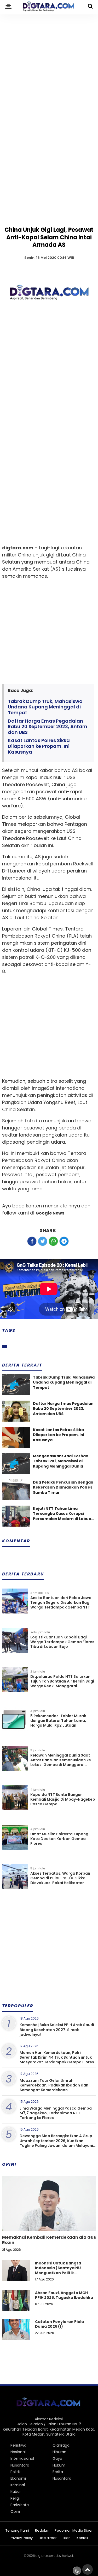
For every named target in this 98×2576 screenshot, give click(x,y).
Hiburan (59, 2452)
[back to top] (88, 2569)
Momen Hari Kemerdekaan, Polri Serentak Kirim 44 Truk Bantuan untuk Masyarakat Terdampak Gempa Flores (57, 2057)
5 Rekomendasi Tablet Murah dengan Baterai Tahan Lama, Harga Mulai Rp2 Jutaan (58, 1721)
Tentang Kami (17, 2531)
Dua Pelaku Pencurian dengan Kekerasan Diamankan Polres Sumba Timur (63, 1487)
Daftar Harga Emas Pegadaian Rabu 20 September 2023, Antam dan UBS (48, 727)
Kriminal (18, 2485)
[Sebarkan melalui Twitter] (43, 1241)
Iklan (67, 2538)
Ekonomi (18, 2478)
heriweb (68, 2556)
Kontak (82, 2538)
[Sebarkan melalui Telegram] (64, 1241)
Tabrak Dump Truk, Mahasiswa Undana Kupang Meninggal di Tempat (45, 707)
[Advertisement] (49, 65)
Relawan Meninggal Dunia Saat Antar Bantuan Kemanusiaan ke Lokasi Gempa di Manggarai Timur (61, 1762)
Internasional (22, 2458)
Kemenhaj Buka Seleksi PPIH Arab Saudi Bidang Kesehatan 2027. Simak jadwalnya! (57, 2030)
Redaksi (42, 2531)
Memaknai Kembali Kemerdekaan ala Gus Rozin (49, 2240)
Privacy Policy (21, 2538)
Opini (15, 2511)
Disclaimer (48, 2538)
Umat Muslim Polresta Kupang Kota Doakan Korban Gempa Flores (59, 1839)
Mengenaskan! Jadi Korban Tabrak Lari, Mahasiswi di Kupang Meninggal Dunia (61, 1461)
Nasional (18, 2452)
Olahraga (61, 2445)
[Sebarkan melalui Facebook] (32, 1241)
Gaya (57, 2458)
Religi (15, 2498)
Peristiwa (18, 2445)
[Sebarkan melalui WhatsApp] (53, 1241)
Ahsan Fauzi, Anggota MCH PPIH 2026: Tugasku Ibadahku (64, 2295)
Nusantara (20, 2465)
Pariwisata (20, 2505)
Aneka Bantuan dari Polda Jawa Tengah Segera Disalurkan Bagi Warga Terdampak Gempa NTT (61, 1602)
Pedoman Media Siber (74, 2531)
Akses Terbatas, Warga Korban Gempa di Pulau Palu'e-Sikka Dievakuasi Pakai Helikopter (60, 1878)
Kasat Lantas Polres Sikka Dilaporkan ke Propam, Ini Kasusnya (39, 746)
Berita (58, 2472)
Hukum (59, 2465)
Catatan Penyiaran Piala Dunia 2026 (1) (59, 2324)
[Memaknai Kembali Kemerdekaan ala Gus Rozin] (49, 2222)
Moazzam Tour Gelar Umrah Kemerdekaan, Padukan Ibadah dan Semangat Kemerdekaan (54, 2085)
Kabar (16, 2491)
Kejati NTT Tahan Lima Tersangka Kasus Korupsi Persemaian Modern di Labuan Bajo (63, 1514)
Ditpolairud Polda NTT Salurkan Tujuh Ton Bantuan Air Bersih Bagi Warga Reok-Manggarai (62, 1681)
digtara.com (45, 2556)
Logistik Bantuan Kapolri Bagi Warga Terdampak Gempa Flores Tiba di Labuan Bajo (62, 1642)
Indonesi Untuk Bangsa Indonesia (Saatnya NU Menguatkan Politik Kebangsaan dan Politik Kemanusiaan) (59, 2273)
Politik (16, 2472)
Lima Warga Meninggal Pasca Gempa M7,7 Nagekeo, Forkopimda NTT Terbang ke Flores (56, 2113)
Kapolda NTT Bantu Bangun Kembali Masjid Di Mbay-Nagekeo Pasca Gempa (63, 1799)
